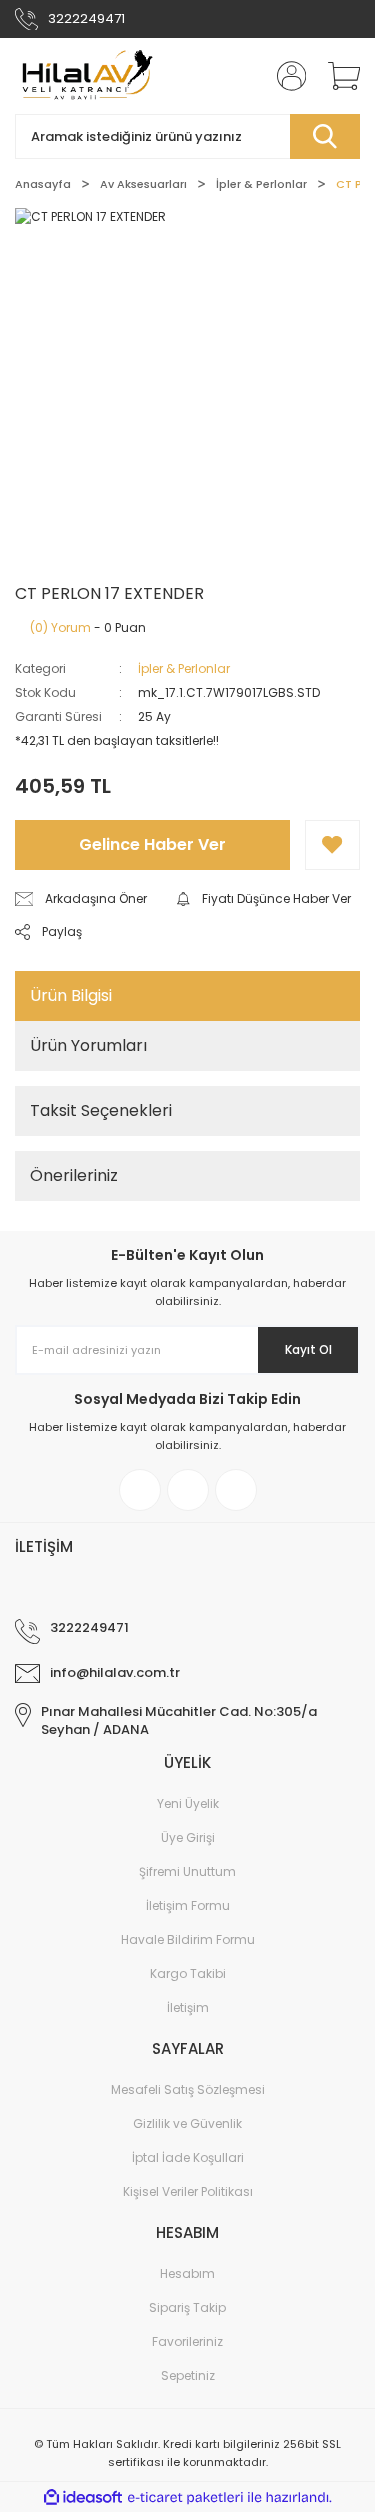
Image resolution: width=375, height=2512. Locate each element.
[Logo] (85, 76)
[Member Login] (285, 76)
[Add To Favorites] (332, 845)
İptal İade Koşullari (188, 2157)
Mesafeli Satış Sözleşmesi (188, 2089)
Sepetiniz (188, 2375)
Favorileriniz (187, 2341)
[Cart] (337, 76)
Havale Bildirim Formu (188, 1939)
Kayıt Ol (308, 1349)
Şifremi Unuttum (187, 1871)
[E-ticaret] (185, 2497)
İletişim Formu (188, 1905)
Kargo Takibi (188, 1973)
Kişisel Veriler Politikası (188, 2191)
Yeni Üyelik (188, 1803)
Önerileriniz (74, 1175)
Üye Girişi (188, 1837)
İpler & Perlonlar (184, 668)
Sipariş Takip (187, 2307)
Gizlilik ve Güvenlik (187, 2123)
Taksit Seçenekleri (101, 1110)
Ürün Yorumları (88, 1045)
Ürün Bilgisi (71, 995)
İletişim (188, 2007)
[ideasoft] (83, 2497)
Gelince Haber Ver (152, 844)
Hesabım (187, 2273)
